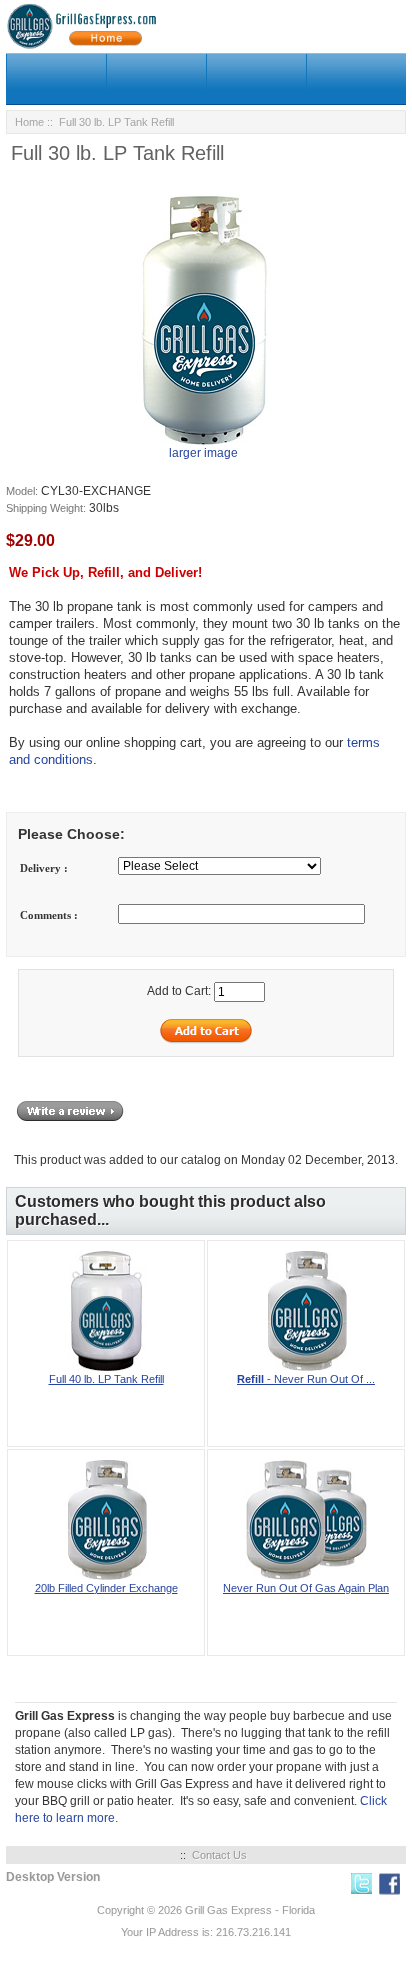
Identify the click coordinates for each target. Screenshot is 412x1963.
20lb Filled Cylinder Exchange (106, 1588)
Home (29, 122)
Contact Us (219, 1855)
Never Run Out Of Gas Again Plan (306, 1588)
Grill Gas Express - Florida (250, 1910)
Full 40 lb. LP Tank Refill (106, 1379)
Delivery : (44, 868)
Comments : (49, 915)
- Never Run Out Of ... (306, 1379)
